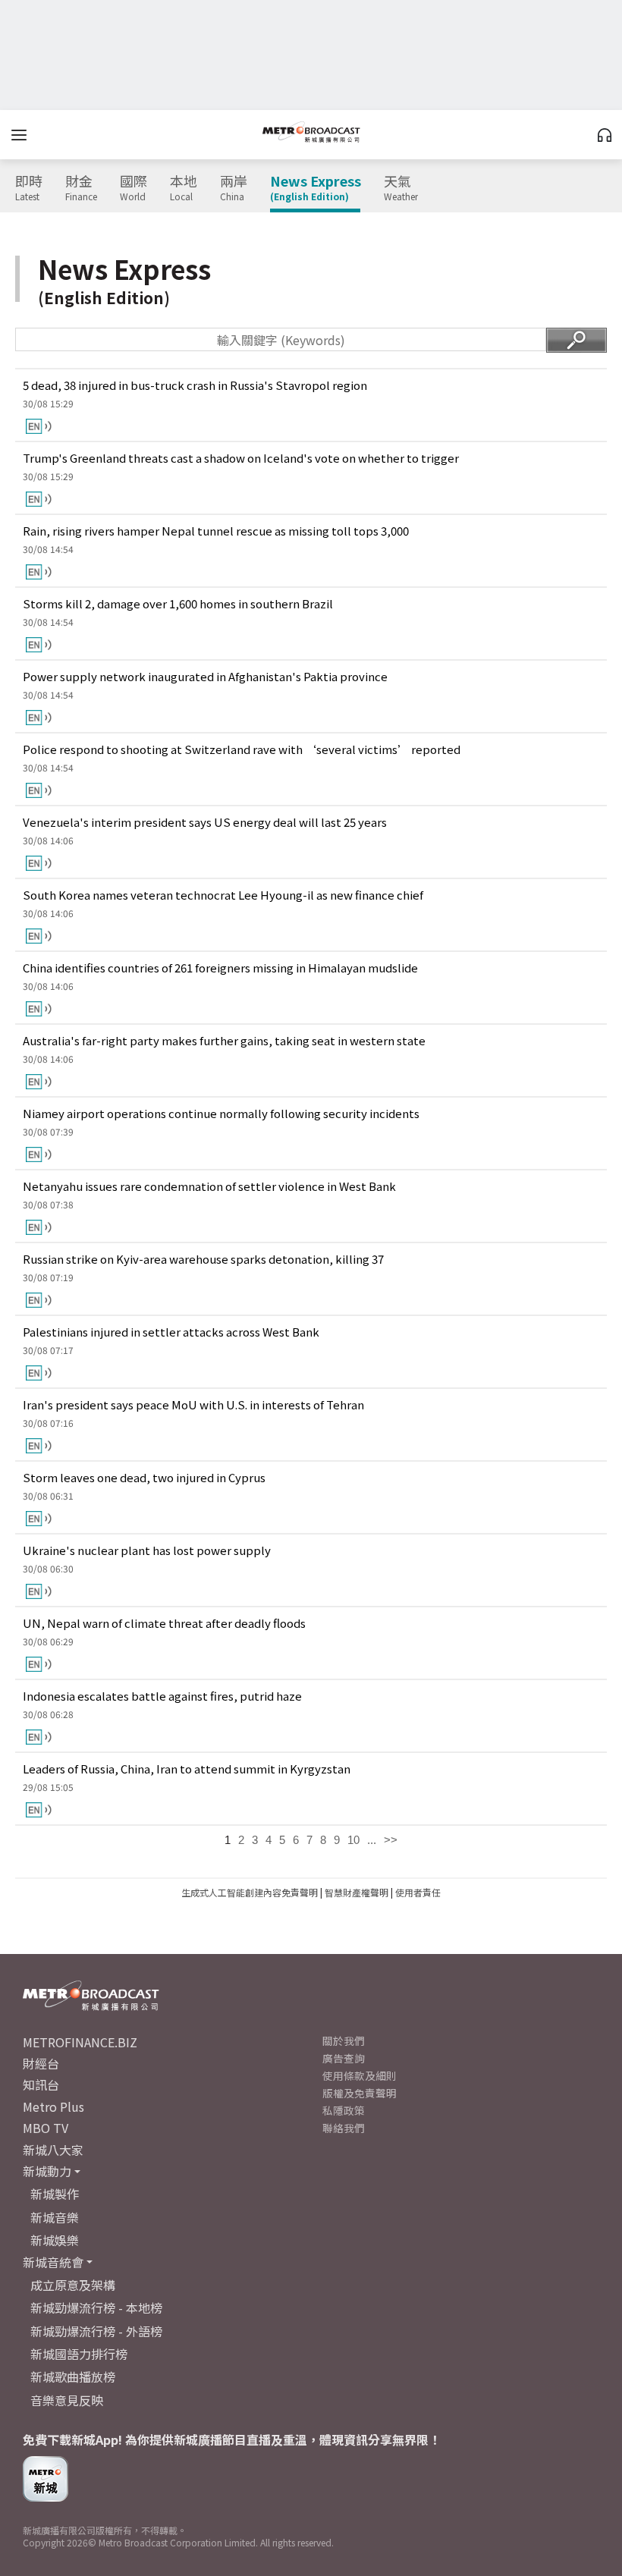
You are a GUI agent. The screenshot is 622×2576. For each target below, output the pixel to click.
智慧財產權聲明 (357, 1892)
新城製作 (55, 2194)
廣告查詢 (344, 2058)
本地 (184, 188)
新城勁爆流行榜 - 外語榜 (96, 2331)
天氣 (401, 188)
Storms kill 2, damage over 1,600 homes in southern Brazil (178, 603)
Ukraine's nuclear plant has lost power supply (147, 1550)
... (372, 1840)
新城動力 (47, 2171)
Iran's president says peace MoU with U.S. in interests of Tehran (193, 1404)
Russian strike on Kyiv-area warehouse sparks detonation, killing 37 (203, 1259)
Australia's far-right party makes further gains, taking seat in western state (224, 1040)
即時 (29, 188)
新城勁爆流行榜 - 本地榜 (96, 2307)
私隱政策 (344, 2110)
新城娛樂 (55, 2240)
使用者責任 (418, 1892)
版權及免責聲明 (360, 2093)
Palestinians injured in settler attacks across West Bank (171, 1332)
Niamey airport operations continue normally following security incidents (221, 1113)
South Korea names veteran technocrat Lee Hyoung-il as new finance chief (223, 895)
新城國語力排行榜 (79, 2354)
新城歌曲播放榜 (73, 2377)
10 (353, 1840)
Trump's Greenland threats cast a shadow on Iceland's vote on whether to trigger (241, 458)
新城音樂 (55, 2217)
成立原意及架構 (73, 2285)
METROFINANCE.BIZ (80, 2042)
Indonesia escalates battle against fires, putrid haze (162, 1696)
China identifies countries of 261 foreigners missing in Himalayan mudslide (220, 968)
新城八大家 (53, 2150)
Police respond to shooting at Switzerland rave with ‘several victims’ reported (242, 749)
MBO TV (46, 2128)
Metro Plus (53, 2106)
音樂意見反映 (67, 2400)
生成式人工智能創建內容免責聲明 (250, 1892)
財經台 (41, 2063)
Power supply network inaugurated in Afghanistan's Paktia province (205, 676)
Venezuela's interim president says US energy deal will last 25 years (205, 822)
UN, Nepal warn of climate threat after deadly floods (164, 1623)
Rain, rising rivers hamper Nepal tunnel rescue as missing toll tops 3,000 (216, 531)
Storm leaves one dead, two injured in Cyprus (144, 1477)
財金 (81, 188)
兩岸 (234, 188)
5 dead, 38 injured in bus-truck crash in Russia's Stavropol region (195, 385)
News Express (316, 188)
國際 (134, 188)
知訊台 (41, 2084)
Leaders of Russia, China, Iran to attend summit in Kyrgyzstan (187, 1769)
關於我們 (344, 2040)
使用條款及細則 (360, 2075)
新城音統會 (53, 2262)
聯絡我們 (344, 2128)
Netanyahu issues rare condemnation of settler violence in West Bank (209, 1186)
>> (391, 1840)
